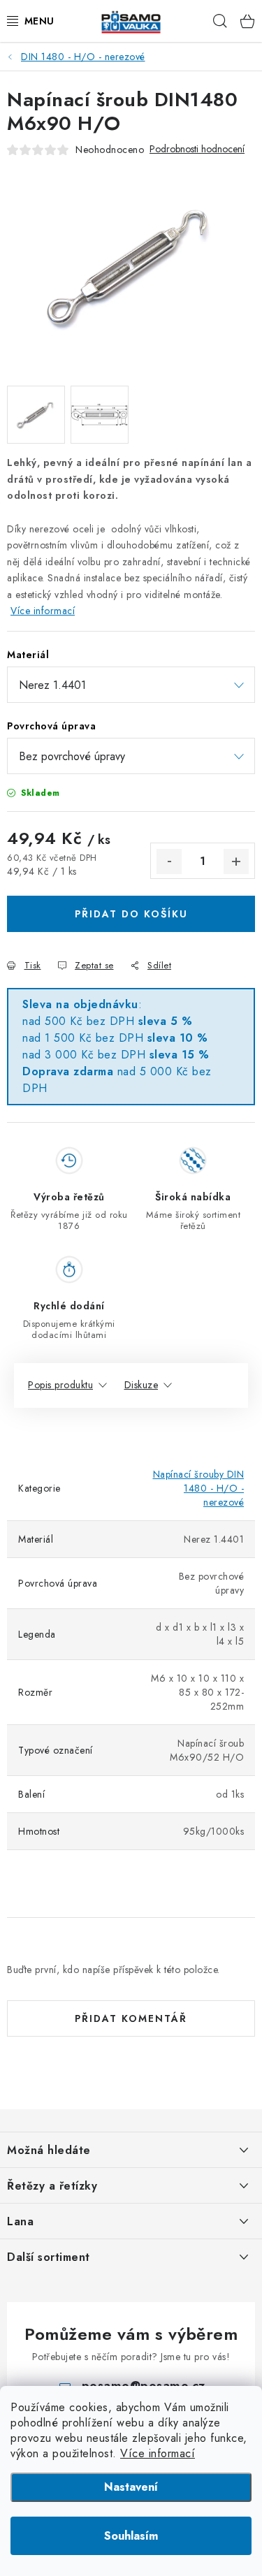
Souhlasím (131, 2536)
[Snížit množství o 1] (169, 861)
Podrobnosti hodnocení (197, 149)
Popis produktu (60, 1385)
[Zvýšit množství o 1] (236, 861)
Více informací (158, 2453)
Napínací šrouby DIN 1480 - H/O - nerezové (199, 1488)
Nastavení (131, 2487)
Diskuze (141, 1385)
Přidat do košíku (131, 914)
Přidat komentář (131, 2018)
